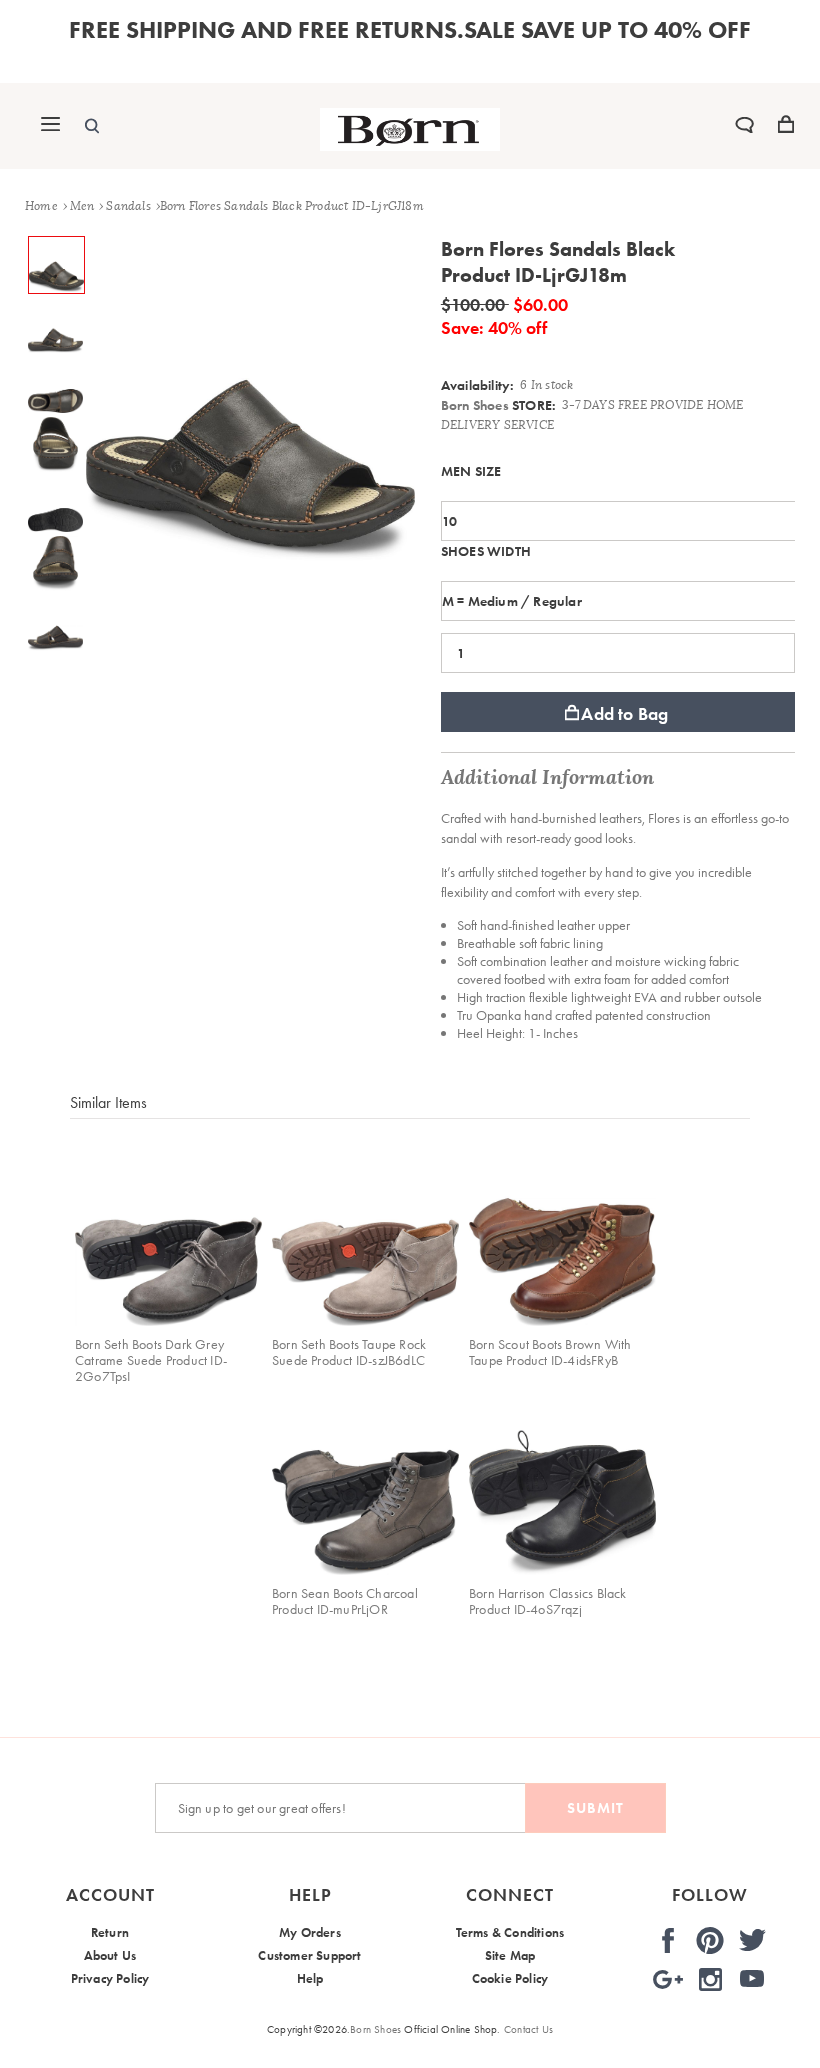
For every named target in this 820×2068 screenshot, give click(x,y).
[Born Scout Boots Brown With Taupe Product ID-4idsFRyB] (562, 1232)
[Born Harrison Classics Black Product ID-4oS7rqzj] (562, 1481)
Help (310, 1978)
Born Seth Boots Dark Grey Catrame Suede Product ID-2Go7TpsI (151, 1360)
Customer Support (309, 1955)
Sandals (128, 206)
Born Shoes (475, 405)
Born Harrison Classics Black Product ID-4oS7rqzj (548, 1601)
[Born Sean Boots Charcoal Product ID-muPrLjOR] (365, 1481)
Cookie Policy (510, 1978)
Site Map (510, 1955)
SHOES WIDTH (486, 551)
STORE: (498, 405)
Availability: (478, 385)
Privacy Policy (110, 1978)
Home (41, 206)
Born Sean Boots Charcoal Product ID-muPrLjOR (345, 1601)
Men (82, 206)
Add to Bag (624, 713)
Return (110, 1932)
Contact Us (528, 2029)
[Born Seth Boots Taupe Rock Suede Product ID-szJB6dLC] (365, 1232)
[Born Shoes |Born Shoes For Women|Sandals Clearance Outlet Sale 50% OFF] (410, 146)
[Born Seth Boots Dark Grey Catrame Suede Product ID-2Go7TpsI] (168, 1232)
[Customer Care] (744, 128)
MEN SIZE (471, 471)
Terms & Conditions (510, 1932)
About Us (110, 1955)
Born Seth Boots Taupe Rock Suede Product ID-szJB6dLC (349, 1352)
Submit (595, 1808)
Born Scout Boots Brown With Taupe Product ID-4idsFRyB (550, 1352)
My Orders (310, 1932)
